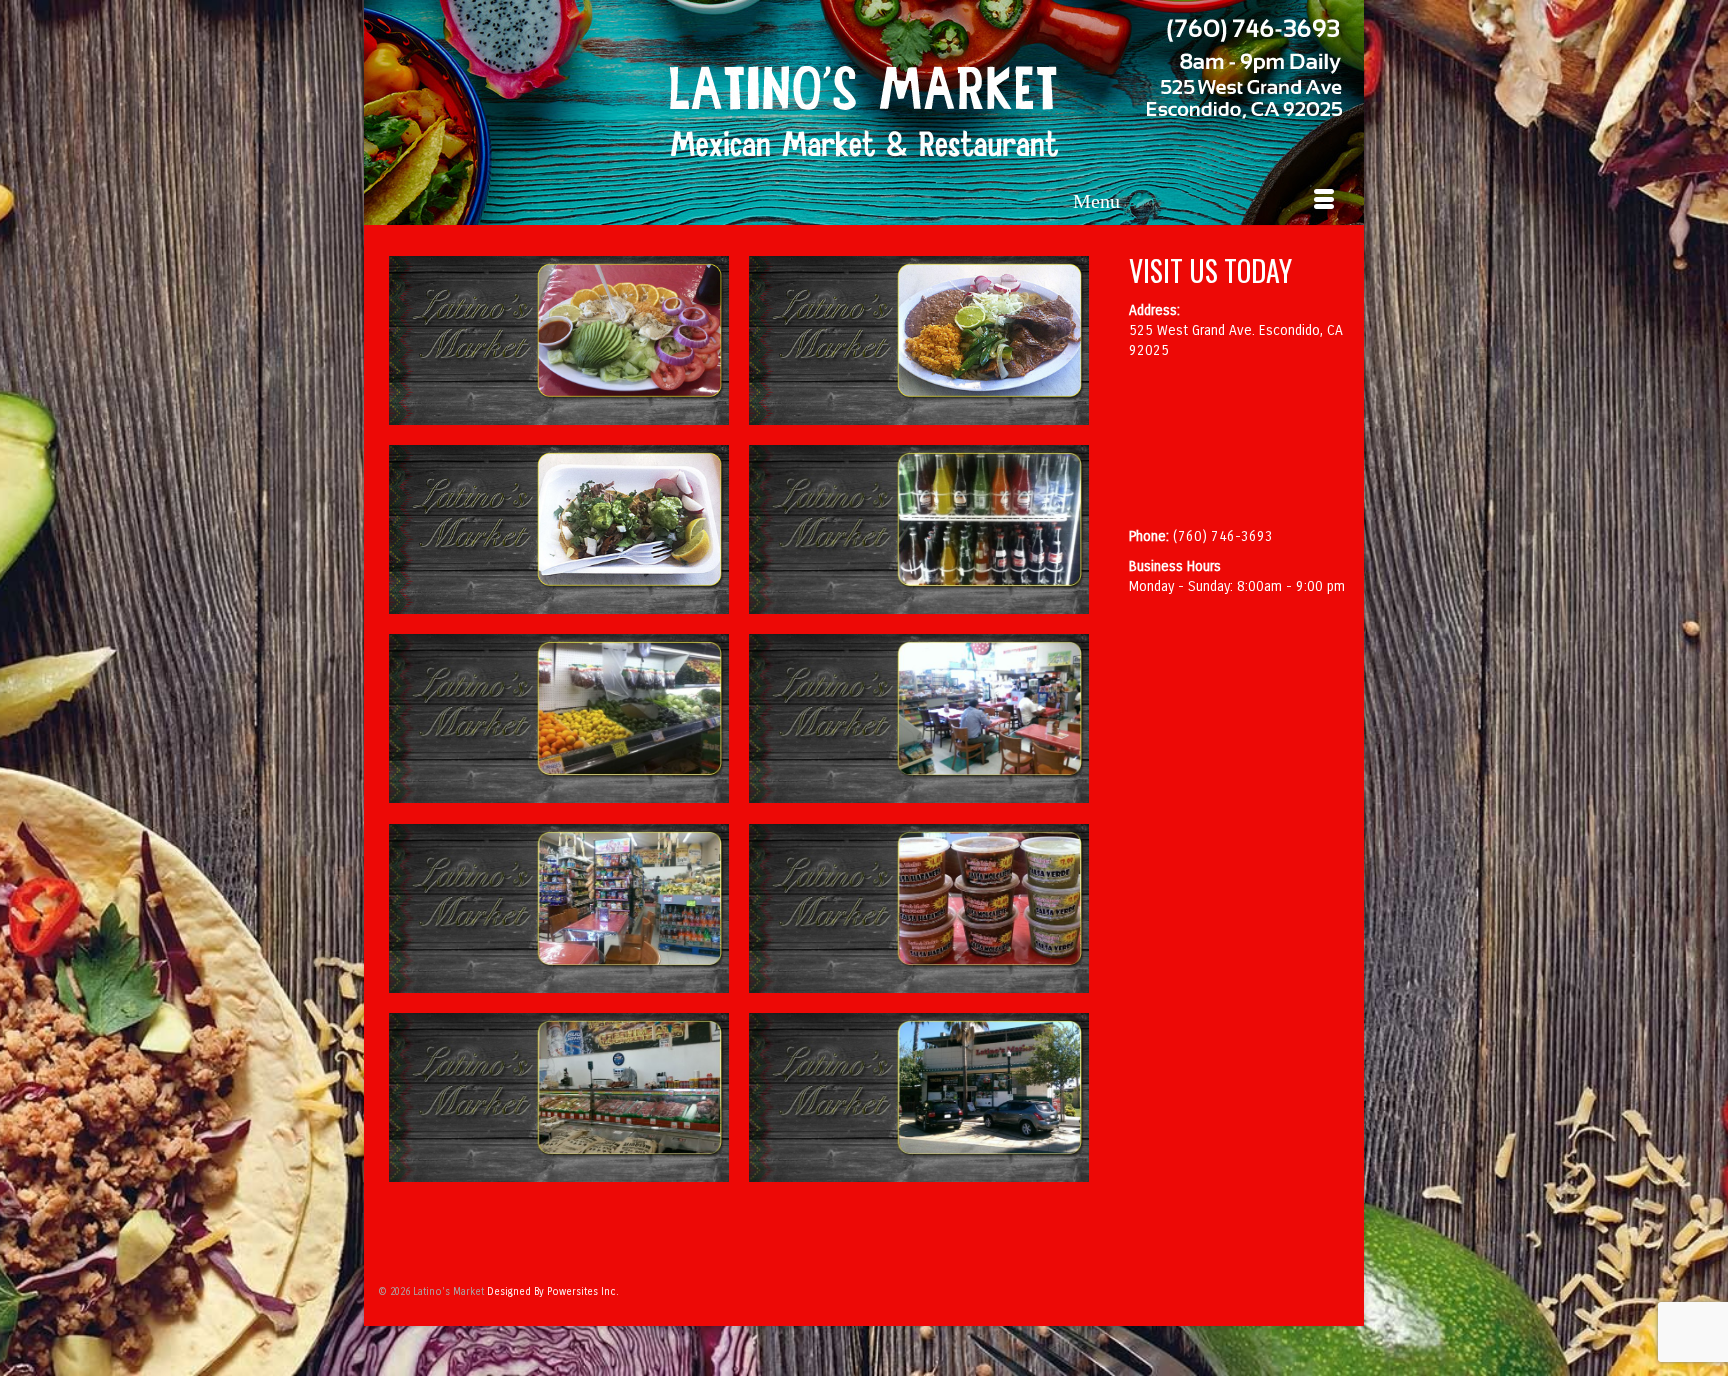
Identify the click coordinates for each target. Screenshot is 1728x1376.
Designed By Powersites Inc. (553, 1292)
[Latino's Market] (864, 112)
